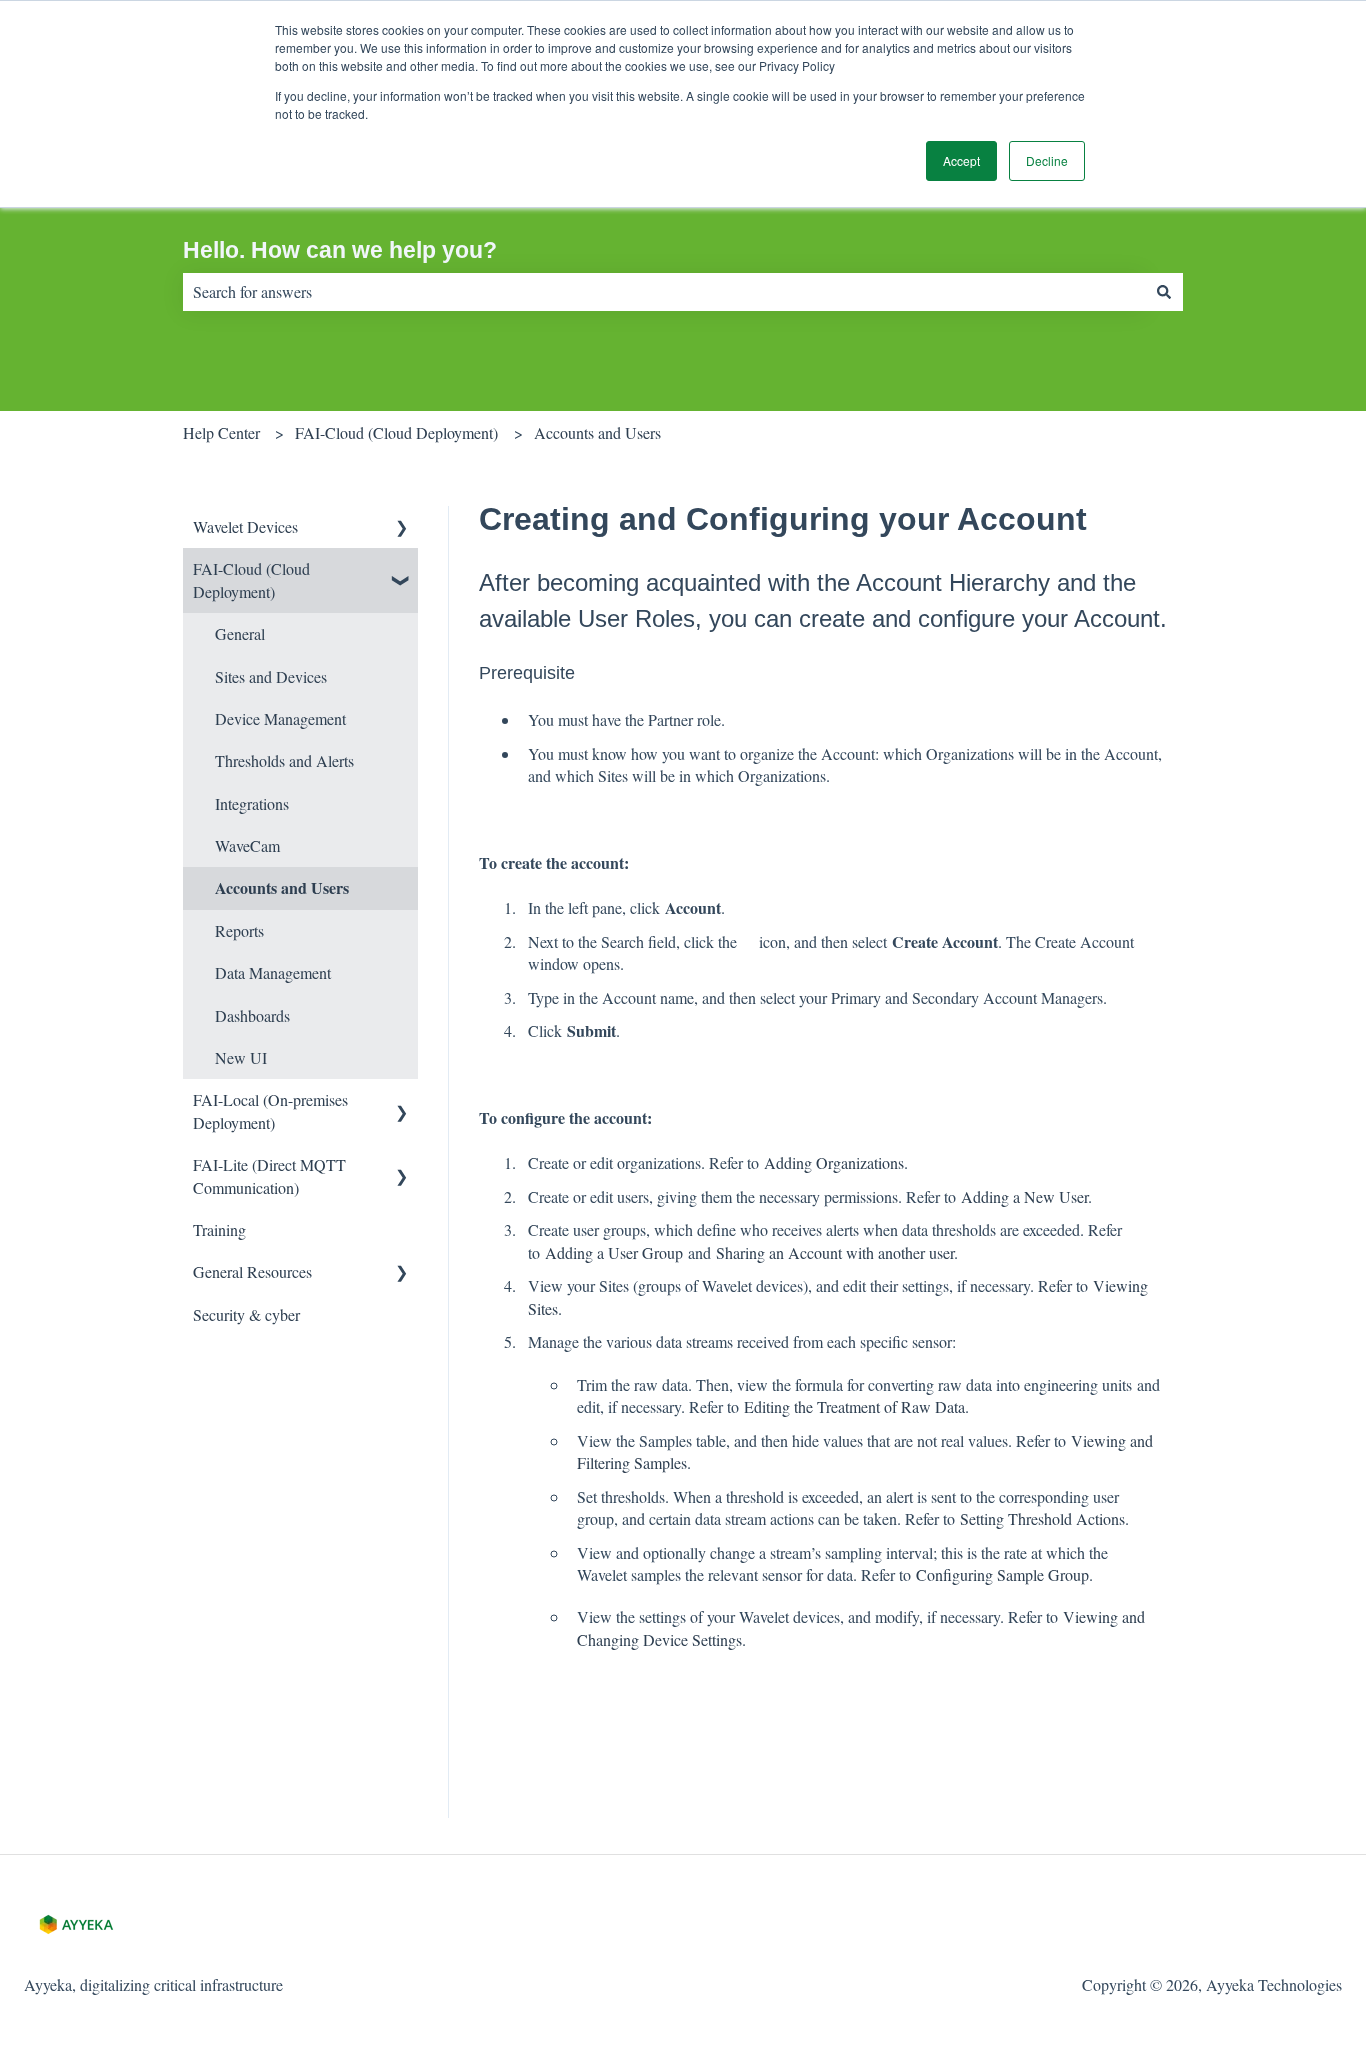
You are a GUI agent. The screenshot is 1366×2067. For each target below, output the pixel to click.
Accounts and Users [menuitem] (282, 887)
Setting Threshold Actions (1042, 1518)
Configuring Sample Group (1002, 1574)
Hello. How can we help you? (340, 250)
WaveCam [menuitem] (247, 845)
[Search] (1164, 292)
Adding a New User (1024, 1196)
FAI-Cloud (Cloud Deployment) (396, 432)
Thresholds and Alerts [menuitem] (284, 760)
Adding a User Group (614, 1252)
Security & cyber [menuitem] (246, 1314)
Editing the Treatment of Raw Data (854, 1406)
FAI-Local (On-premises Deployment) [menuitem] (270, 1110)
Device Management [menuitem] (280, 718)
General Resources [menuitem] (252, 1271)
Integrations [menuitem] (252, 803)
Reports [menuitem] (239, 930)
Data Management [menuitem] (273, 972)
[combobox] (664, 292)
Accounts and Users (597, 432)
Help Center (221, 432)
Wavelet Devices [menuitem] (245, 526)
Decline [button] (1047, 160)
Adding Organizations (834, 1162)
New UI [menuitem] (241, 1057)
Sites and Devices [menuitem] (271, 676)
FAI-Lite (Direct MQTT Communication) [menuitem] (269, 1175)
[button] (402, 528)
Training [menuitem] (219, 1229)
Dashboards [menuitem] (252, 1015)
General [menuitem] (240, 633)
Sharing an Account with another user (835, 1252)
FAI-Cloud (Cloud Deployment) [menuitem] (251, 579)
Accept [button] (961, 160)
